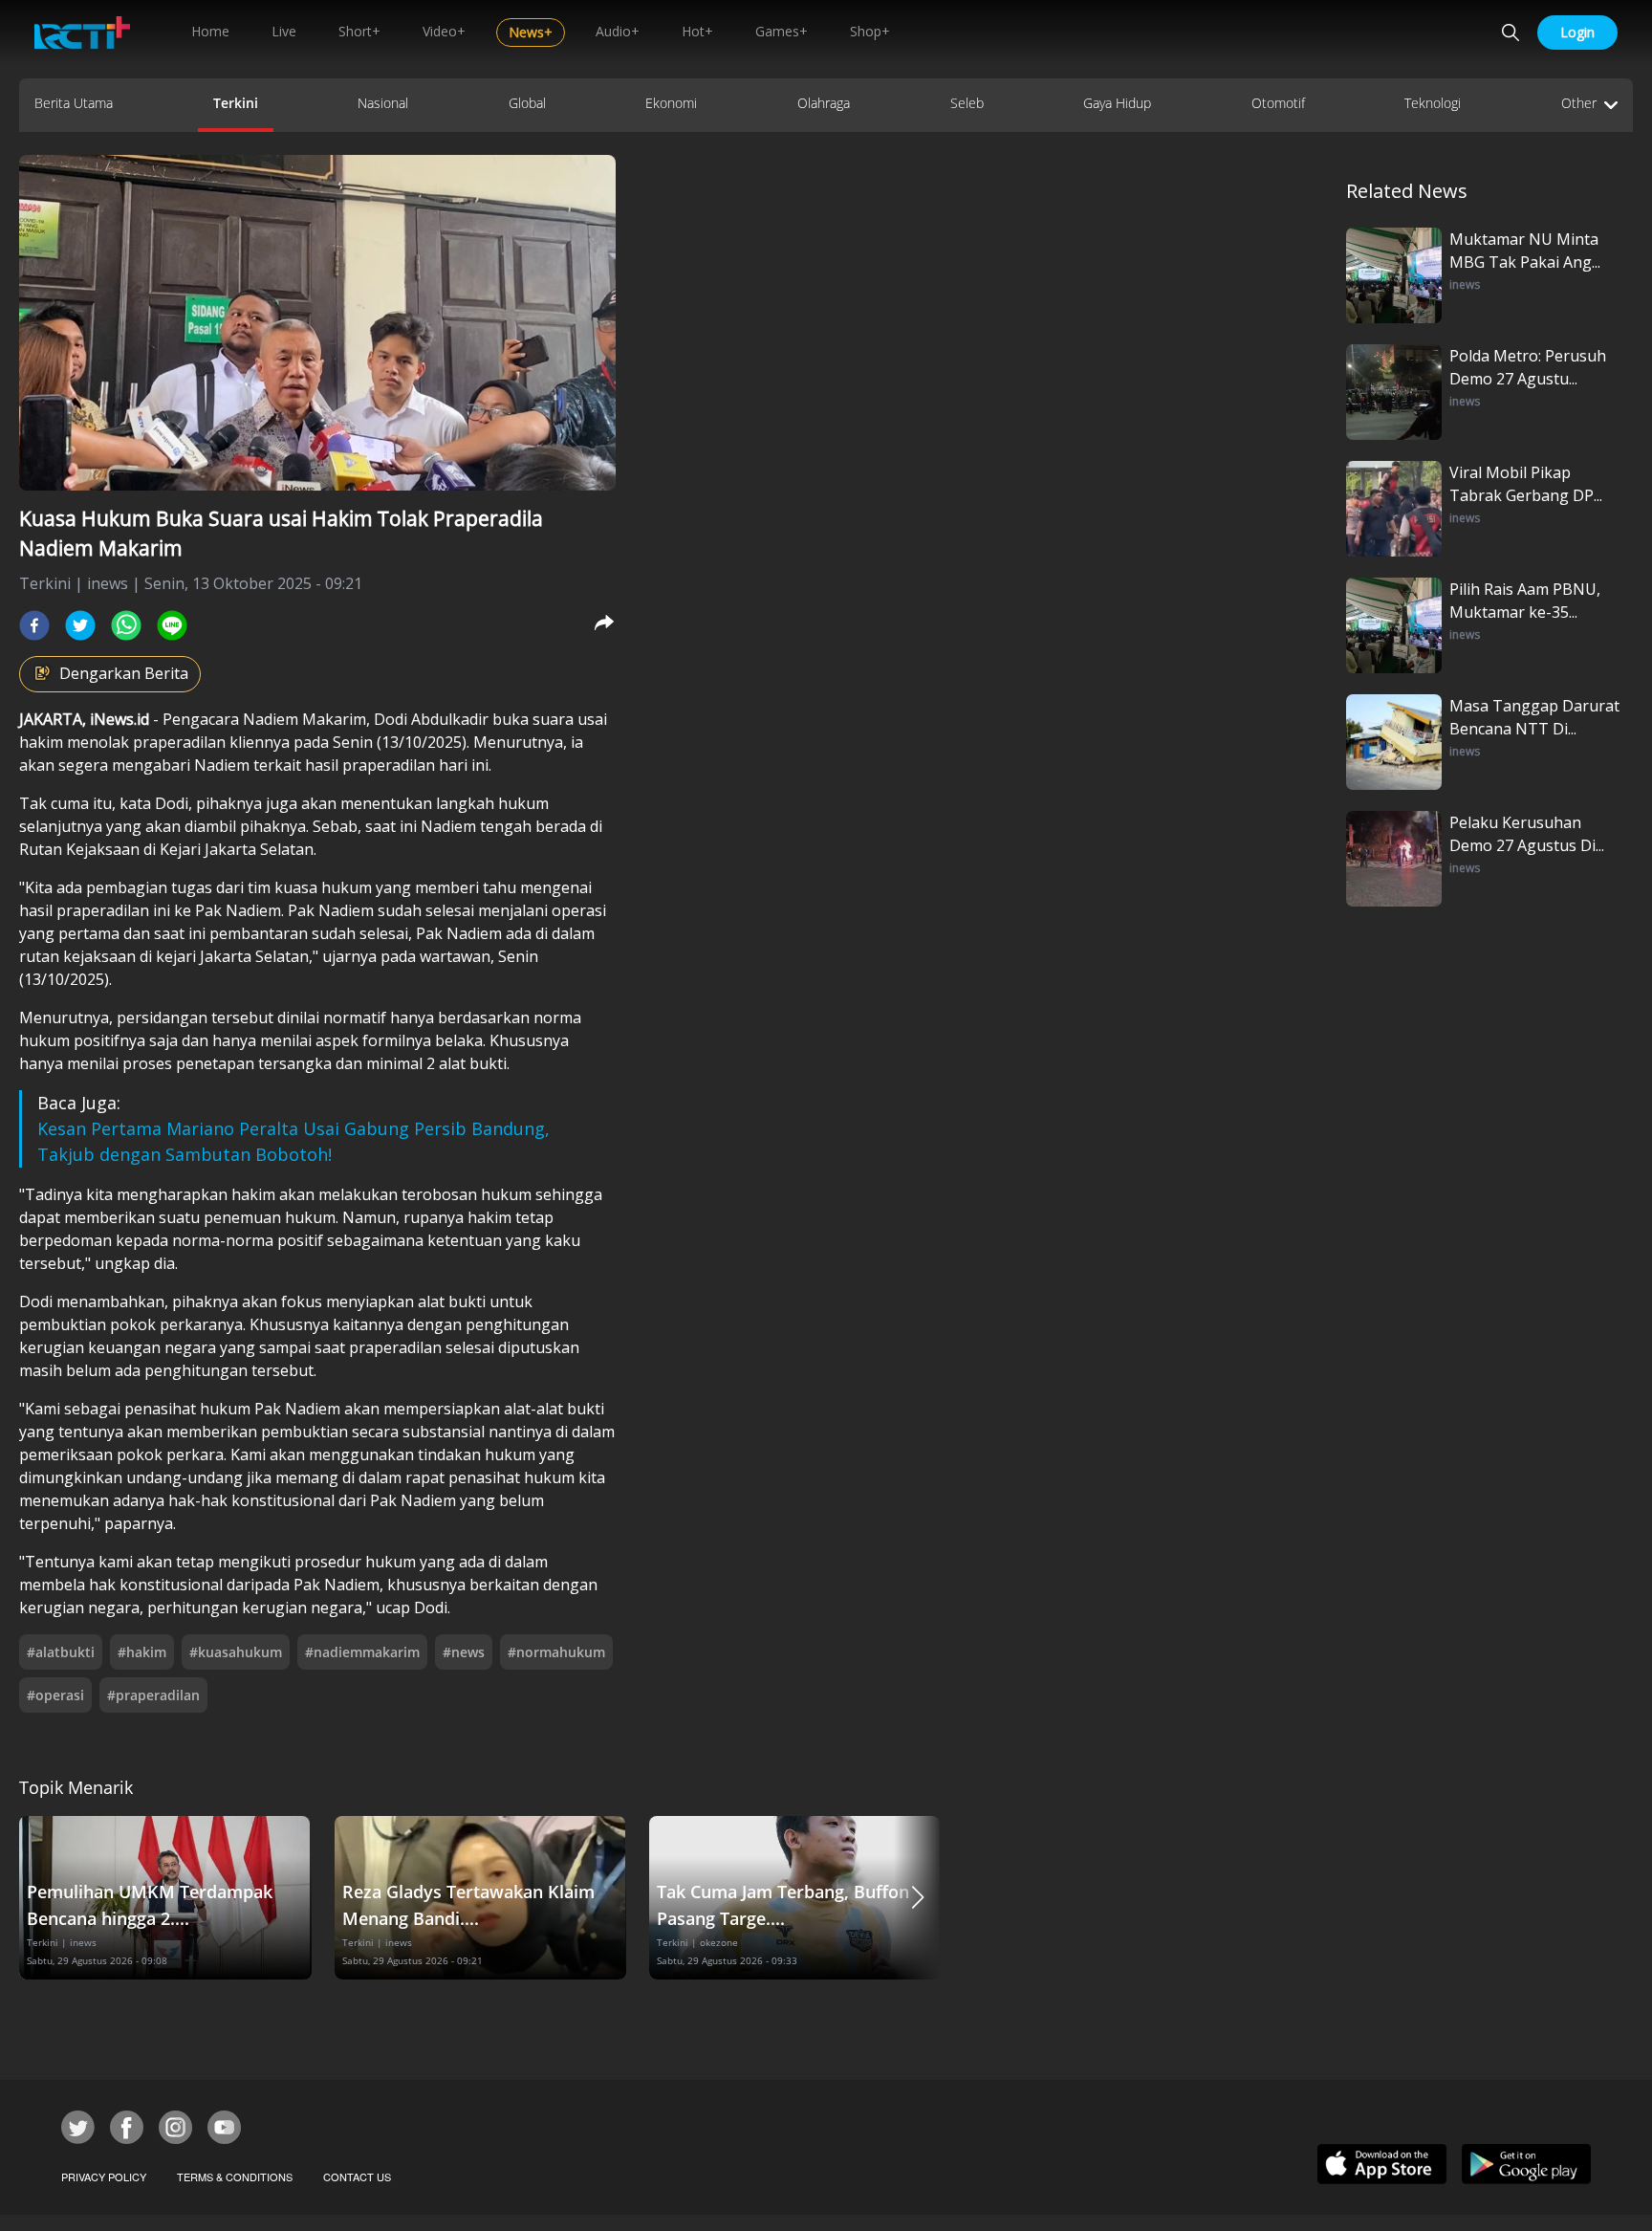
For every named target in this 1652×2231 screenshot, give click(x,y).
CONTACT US (357, 2176)
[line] (172, 625)
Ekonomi (671, 103)
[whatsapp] (126, 625)
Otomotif (1278, 103)
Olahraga (824, 103)
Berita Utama (74, 103)
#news (464, 1652)
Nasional (383, 103)
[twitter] (80, 625)
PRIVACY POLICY (104, 2176)
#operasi (55, 1695)
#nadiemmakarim (362, 1652)
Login (1577, 32)
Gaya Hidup (1117, 103)
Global (527, 103)
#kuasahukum (236, 1652)
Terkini (236, 103)
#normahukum (556, 1652)
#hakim (142, 1652)
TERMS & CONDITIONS (235, 2176)
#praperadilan (153, 1695)
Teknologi (1433, 103)
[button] (918, 1898)
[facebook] (34, 625)
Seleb (967, 103)
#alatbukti (61, 1652)
